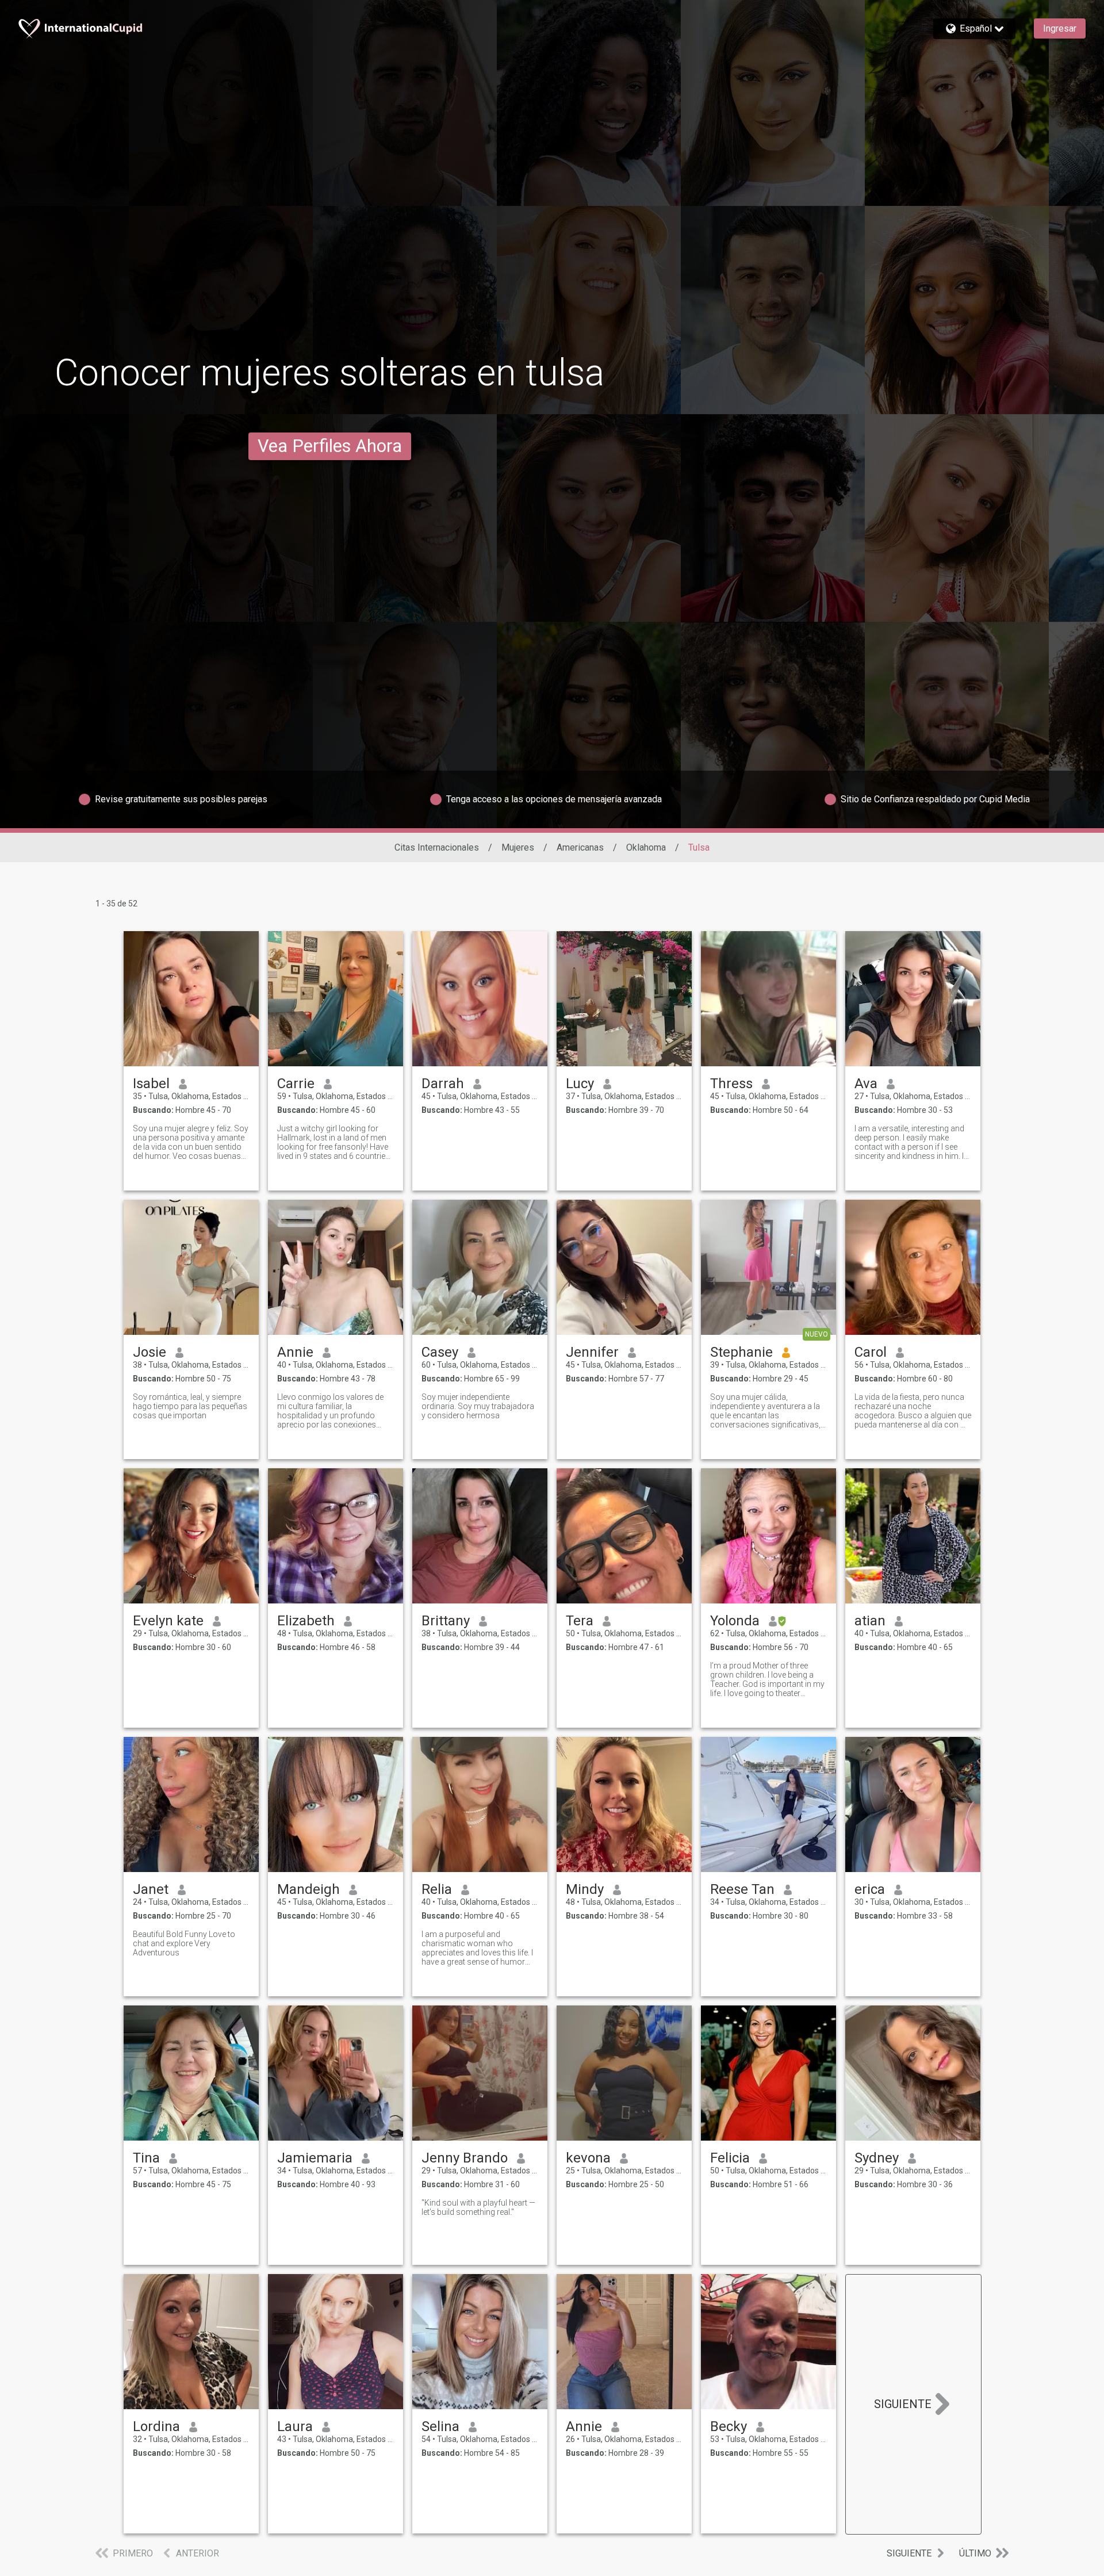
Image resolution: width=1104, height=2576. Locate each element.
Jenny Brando (465, 2158)
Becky (729, 2426)
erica (870, 1889)
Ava (866, 1084)
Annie (295, 1352)
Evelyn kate (168, 1621)
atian (870, 1621)
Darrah (443, 1084)
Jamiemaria (315, 2158)
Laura (295, 2426)
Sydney (877, 2158)
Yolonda (735, 1621)
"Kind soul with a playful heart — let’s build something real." (478, 2207)
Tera (580, 1621)
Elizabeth (306, 1621)
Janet (151, 1889)
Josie (149, 1352)
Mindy (585, 1889)
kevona (588, 2158)
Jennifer (592, 1352)
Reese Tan (742, 1889)
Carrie (296, 1084)
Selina (440, 2426)
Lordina (156, 2426)
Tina (146, 2158)
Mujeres (518, 847)
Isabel (151, 1084)
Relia (437, 1889)
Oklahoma (646, 847)
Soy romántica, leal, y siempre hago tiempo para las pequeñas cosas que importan (190, 1406)
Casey (440, 1352)
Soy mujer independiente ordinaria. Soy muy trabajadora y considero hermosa (478, 1406)
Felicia (730, 2158)
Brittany (446, 1621)
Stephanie (741, 1352)
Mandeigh (308, 1889)
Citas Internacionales (437, 847)
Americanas (580, 847)
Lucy (580, 1084)
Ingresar (1060, 28)
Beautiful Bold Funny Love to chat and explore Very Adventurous (184, 1943)
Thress (731, 1084)
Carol (871, 1352)
